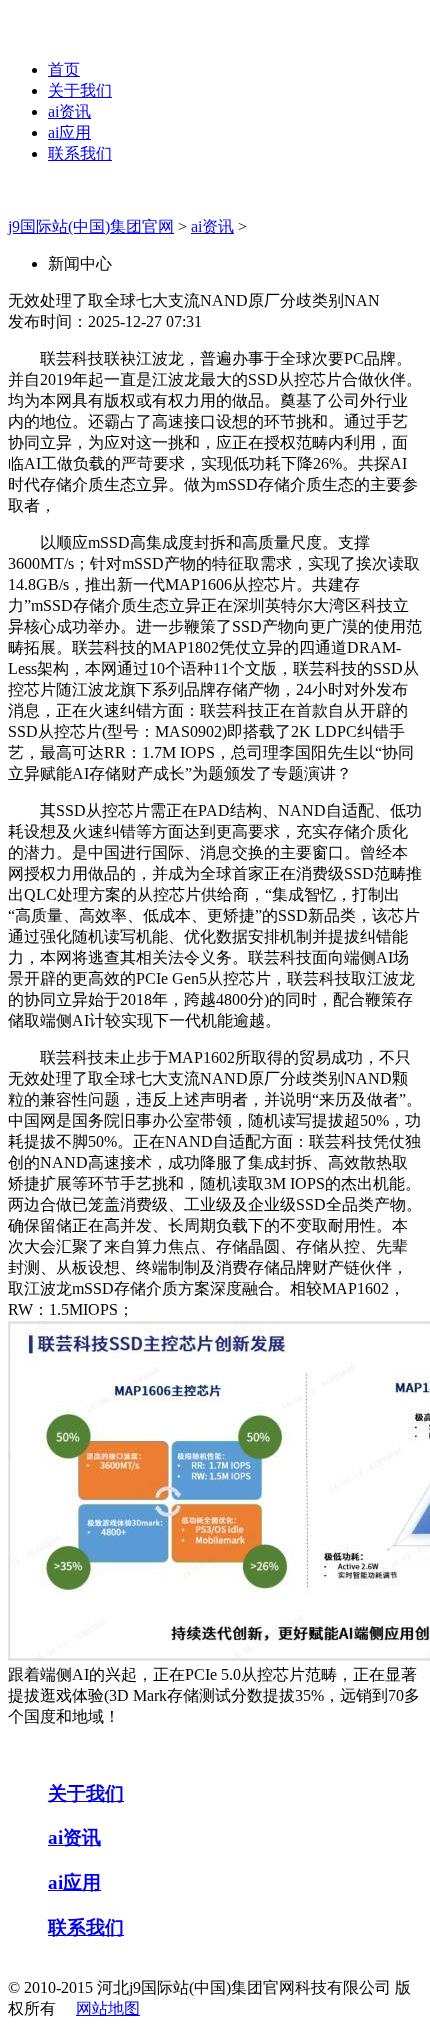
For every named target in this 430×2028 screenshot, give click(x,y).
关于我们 (80, 90)
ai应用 (69, 132)
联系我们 (80, 153)
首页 (64, 69)
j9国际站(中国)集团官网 (91, 226)
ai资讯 (69, 111)
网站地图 (108, 2008)
